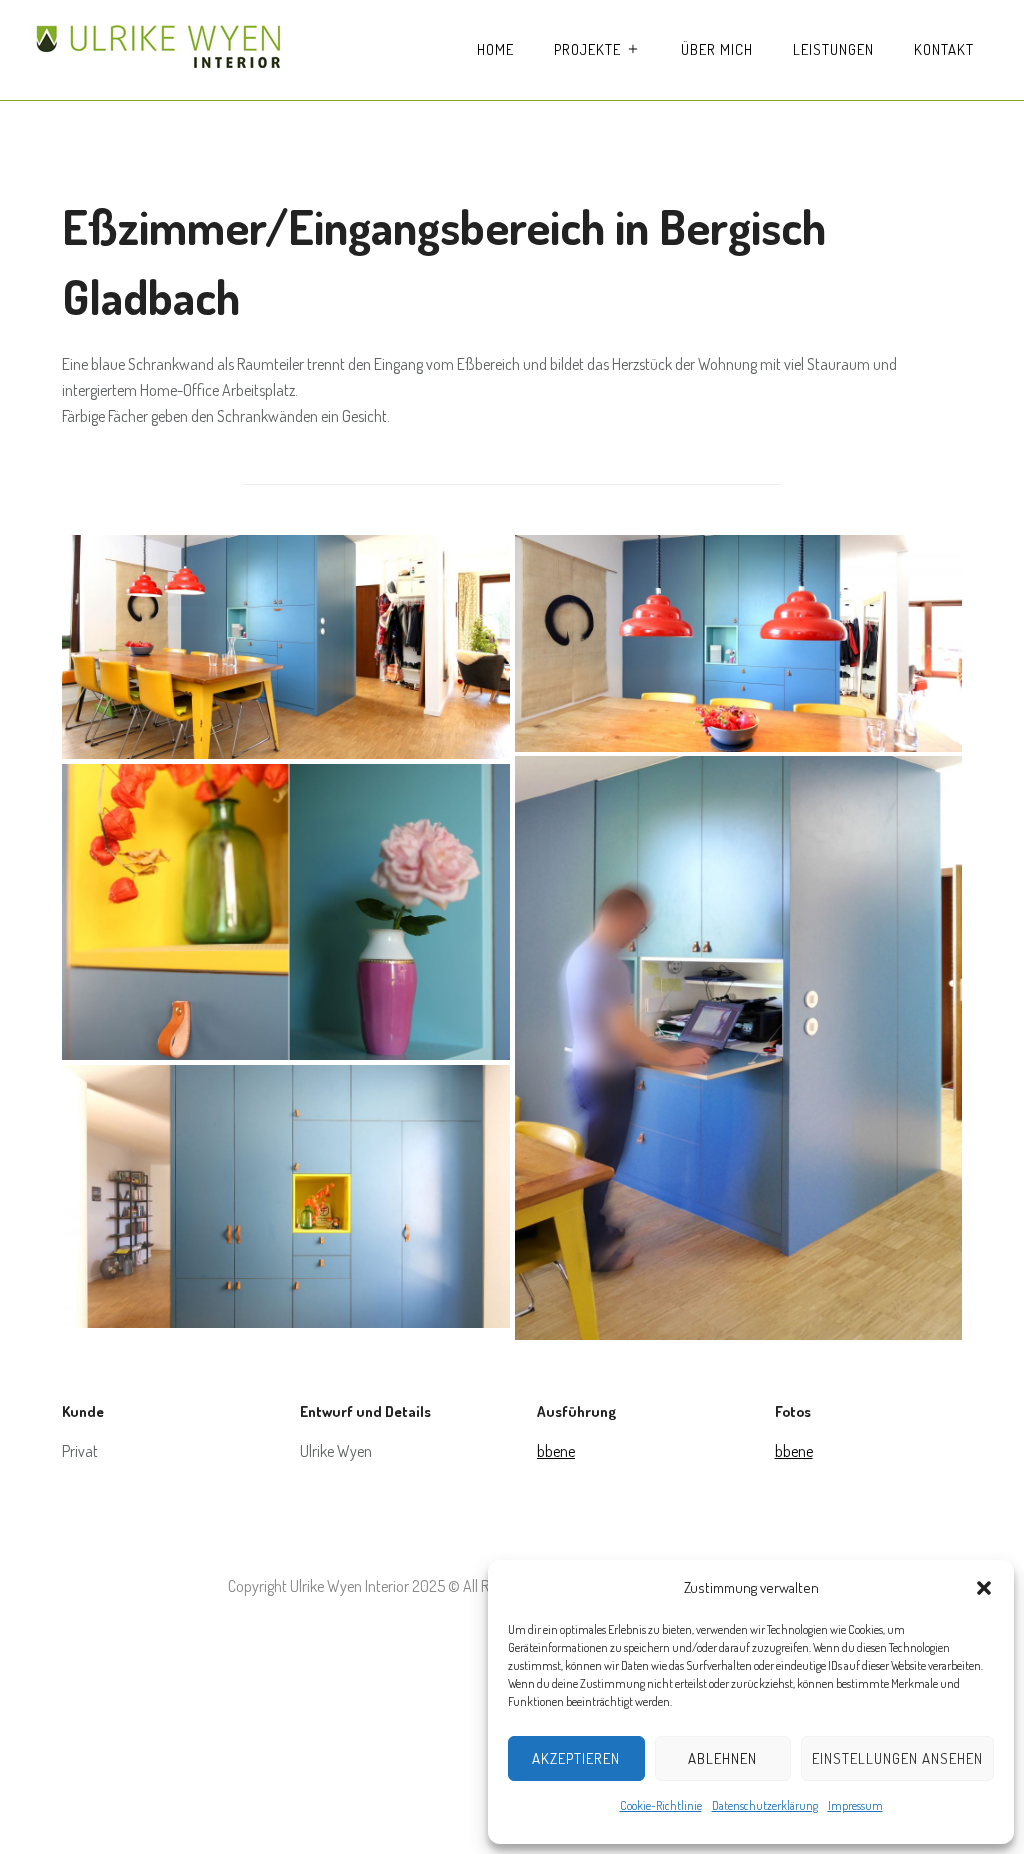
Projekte (587, 49)
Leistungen (833, 49)
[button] (984, 1588)
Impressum (855, 1805)
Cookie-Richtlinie (661, 1805)
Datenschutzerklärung (765, 1805)
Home (495, 49)
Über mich (717, 49)
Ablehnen (722, 1758)
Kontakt (944, 49)
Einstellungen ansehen (897, 1758)
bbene (556, 1451)
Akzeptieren (576, 1758)
